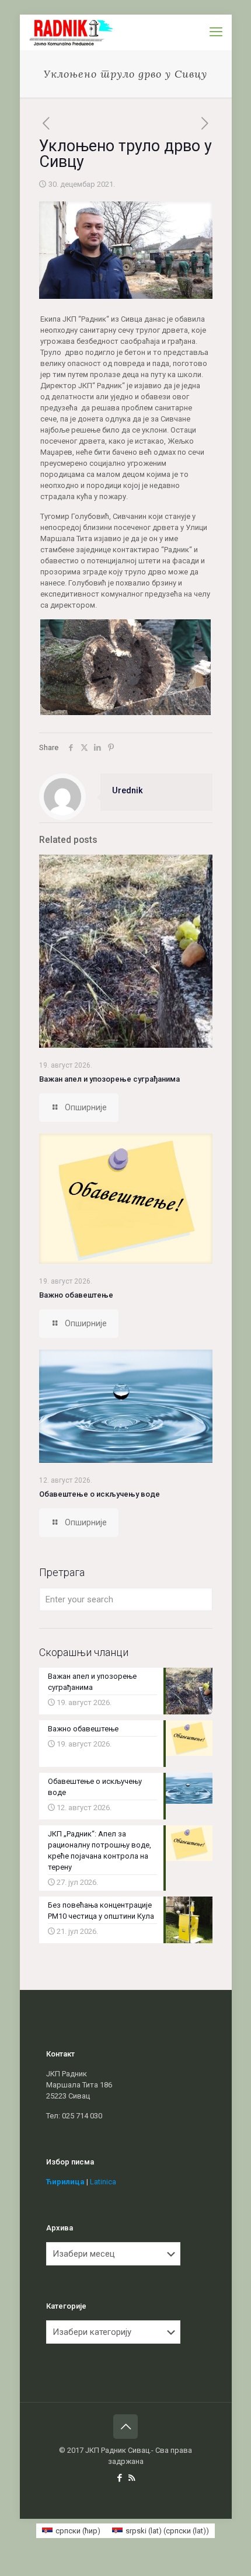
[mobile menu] (216, 32)
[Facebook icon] (119, 2478)
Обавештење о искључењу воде (100, 1494)
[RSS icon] (132, 2478)
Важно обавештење (76, 1295)
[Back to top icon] (125, 2427)
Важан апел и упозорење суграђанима (109, 1079)
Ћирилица (65, 2182)
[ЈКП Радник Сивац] (72, 32)
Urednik (128, 790)
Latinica (103, 2182)
